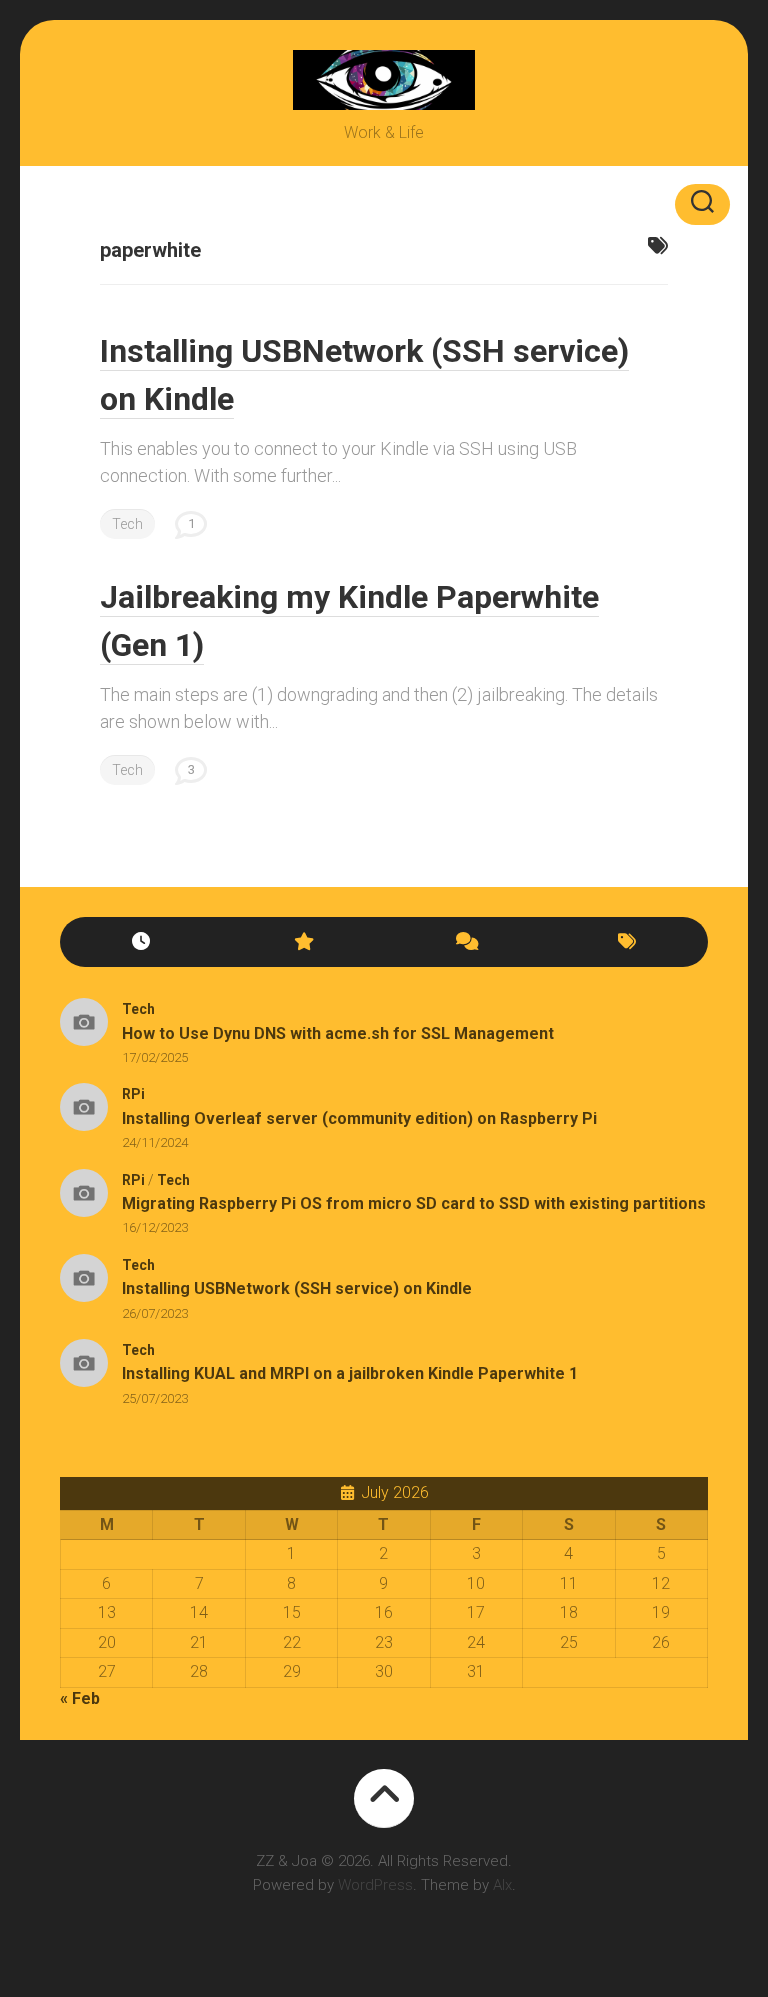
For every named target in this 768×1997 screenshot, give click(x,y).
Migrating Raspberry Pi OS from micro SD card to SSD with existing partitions (414, 1203)
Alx (502, 1885)
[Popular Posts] (303, 942)
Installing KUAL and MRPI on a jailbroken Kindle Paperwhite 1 (350, 1373)
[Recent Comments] (465, 942)
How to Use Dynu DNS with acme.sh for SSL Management (338, 1033)
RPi (133, 1094)
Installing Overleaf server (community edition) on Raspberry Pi (359, 1118)
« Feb (80, 1698)
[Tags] (627, 942)
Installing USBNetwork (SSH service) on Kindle (297, 1288)
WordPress (375, 1885)
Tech (127, 524)
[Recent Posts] (141, 942)
